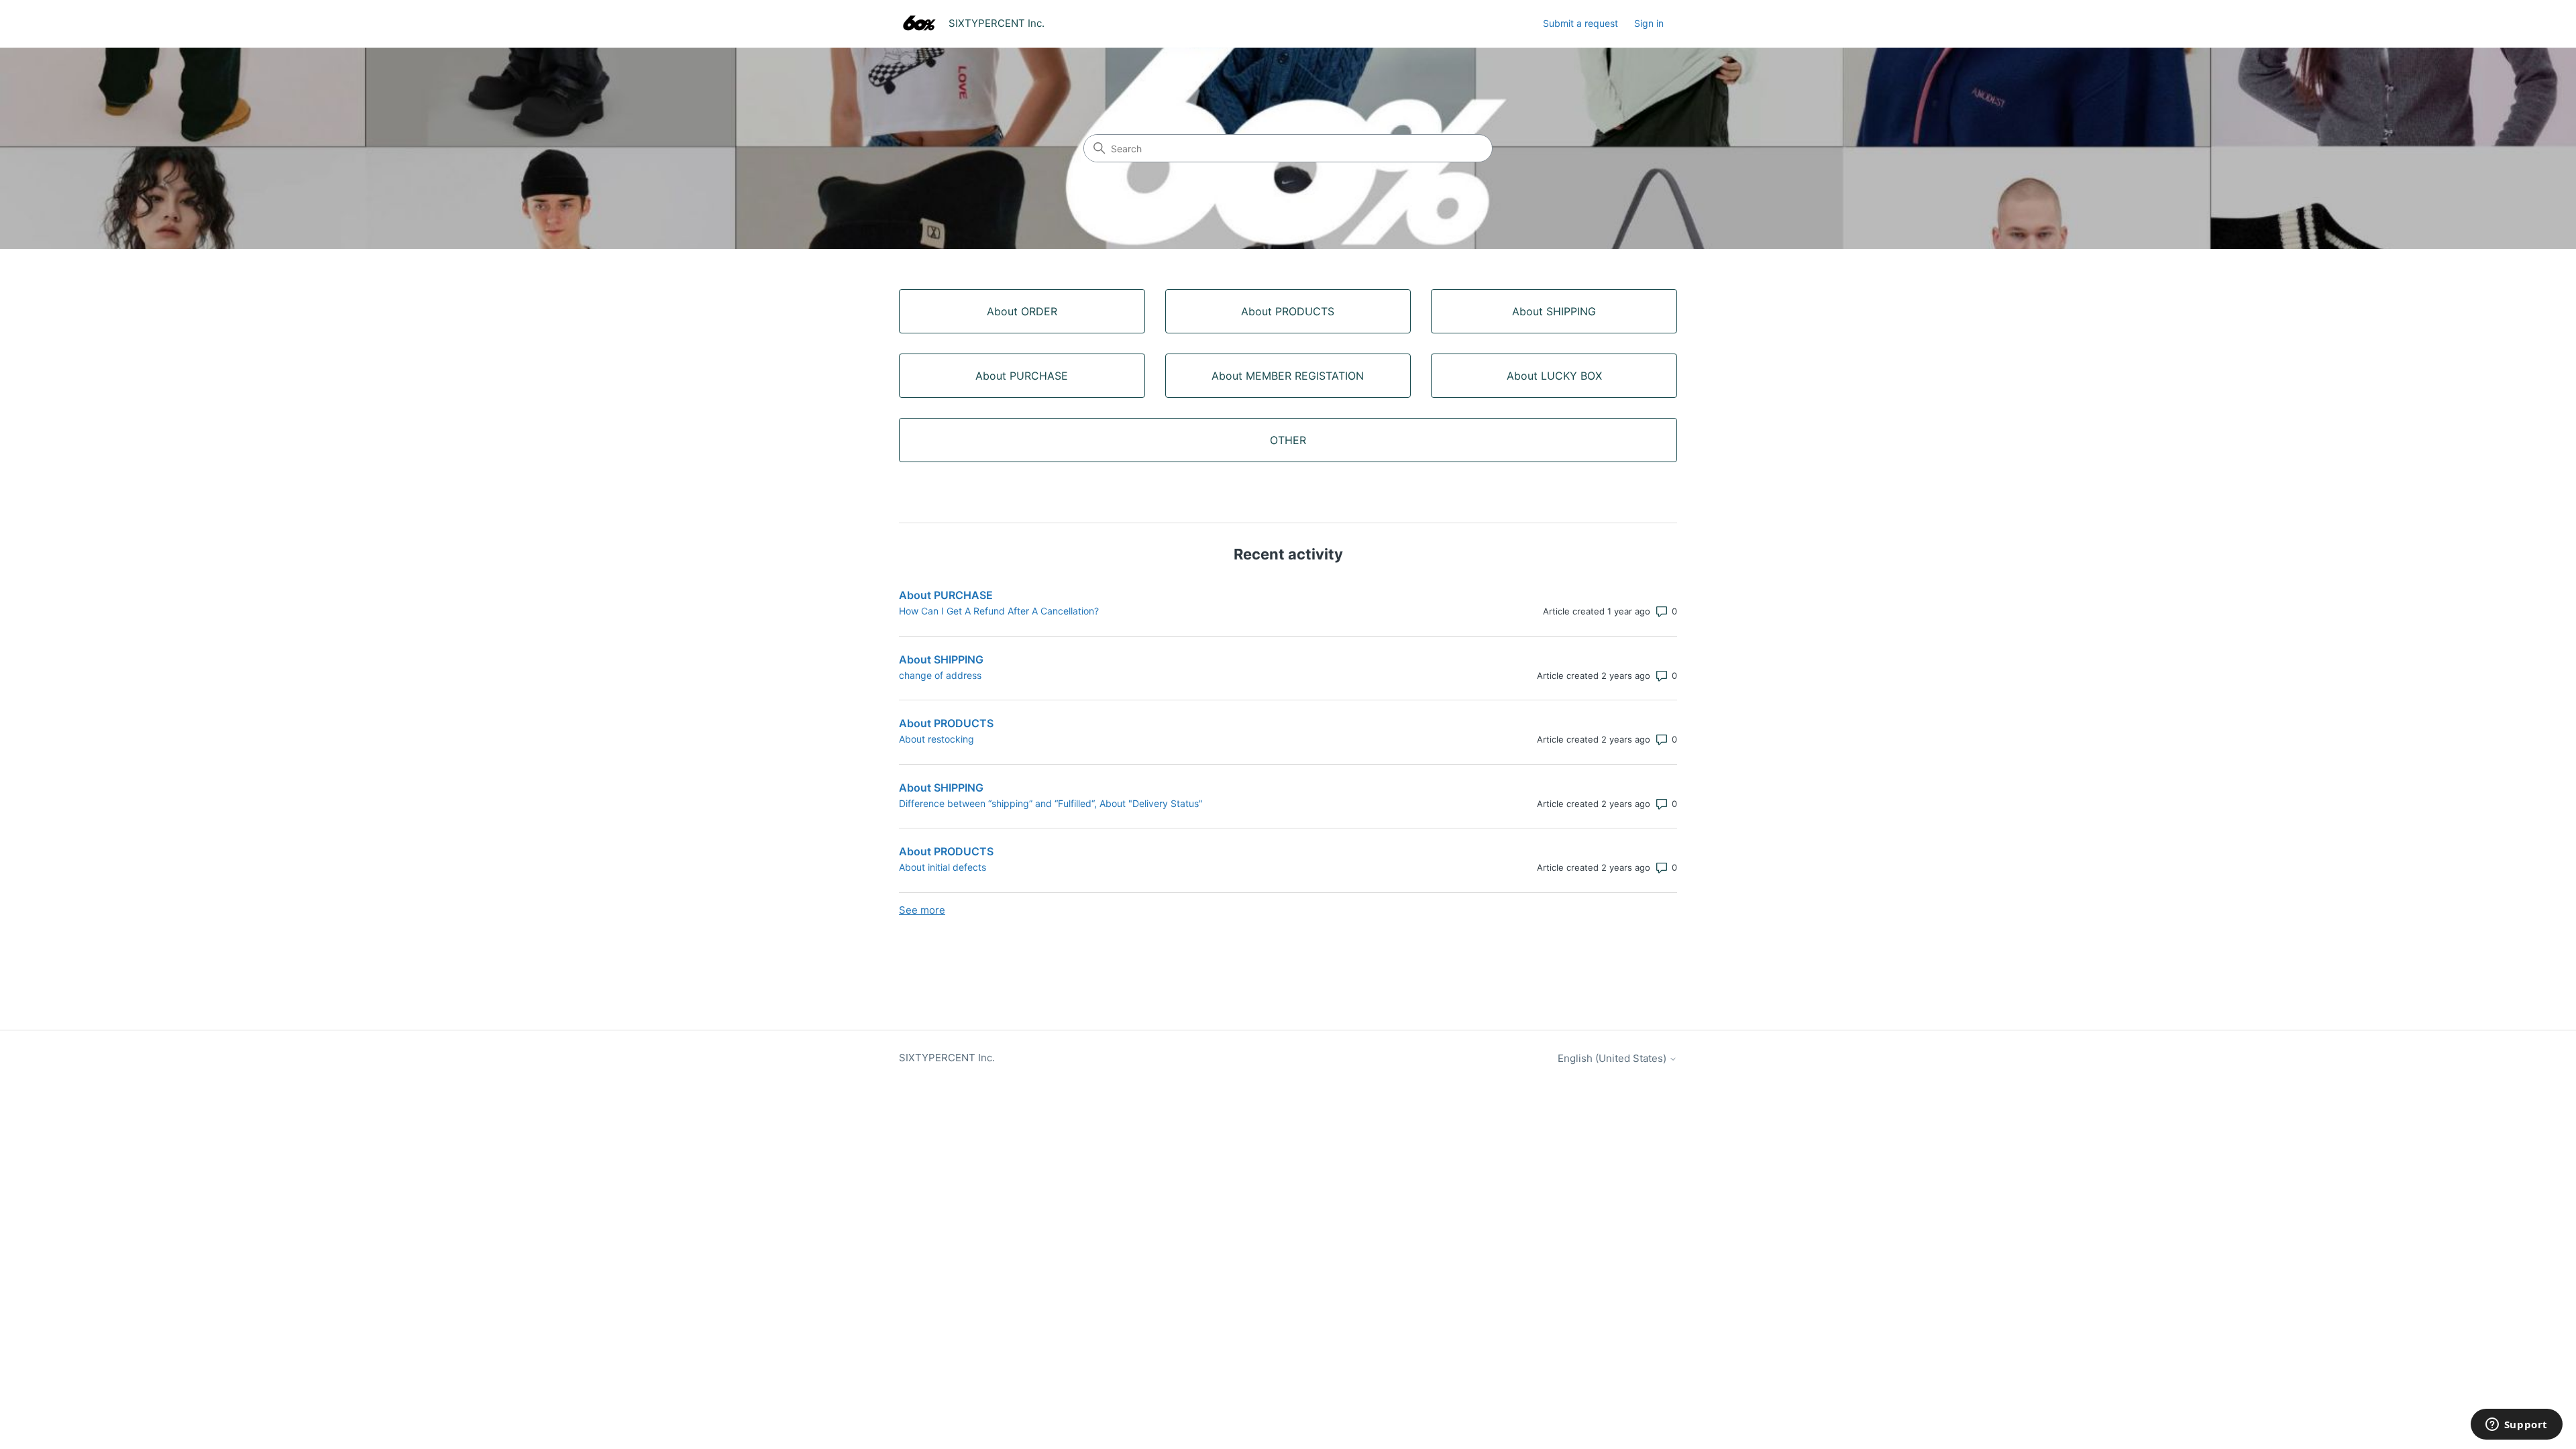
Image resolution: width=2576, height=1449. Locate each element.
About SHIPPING (941, 659)
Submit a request (1580, 23)
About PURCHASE (946, 595)
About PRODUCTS (946, 723)
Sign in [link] (1649, 23)
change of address (940, 675)
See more (922, 910)
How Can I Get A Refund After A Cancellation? (999, 611)
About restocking (936, 739)
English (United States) (1613, 1058)
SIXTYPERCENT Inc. (947, 1058)
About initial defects (943, 867)
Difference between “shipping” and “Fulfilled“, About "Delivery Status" (1051, 803)
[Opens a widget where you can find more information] (2516, 1426)
